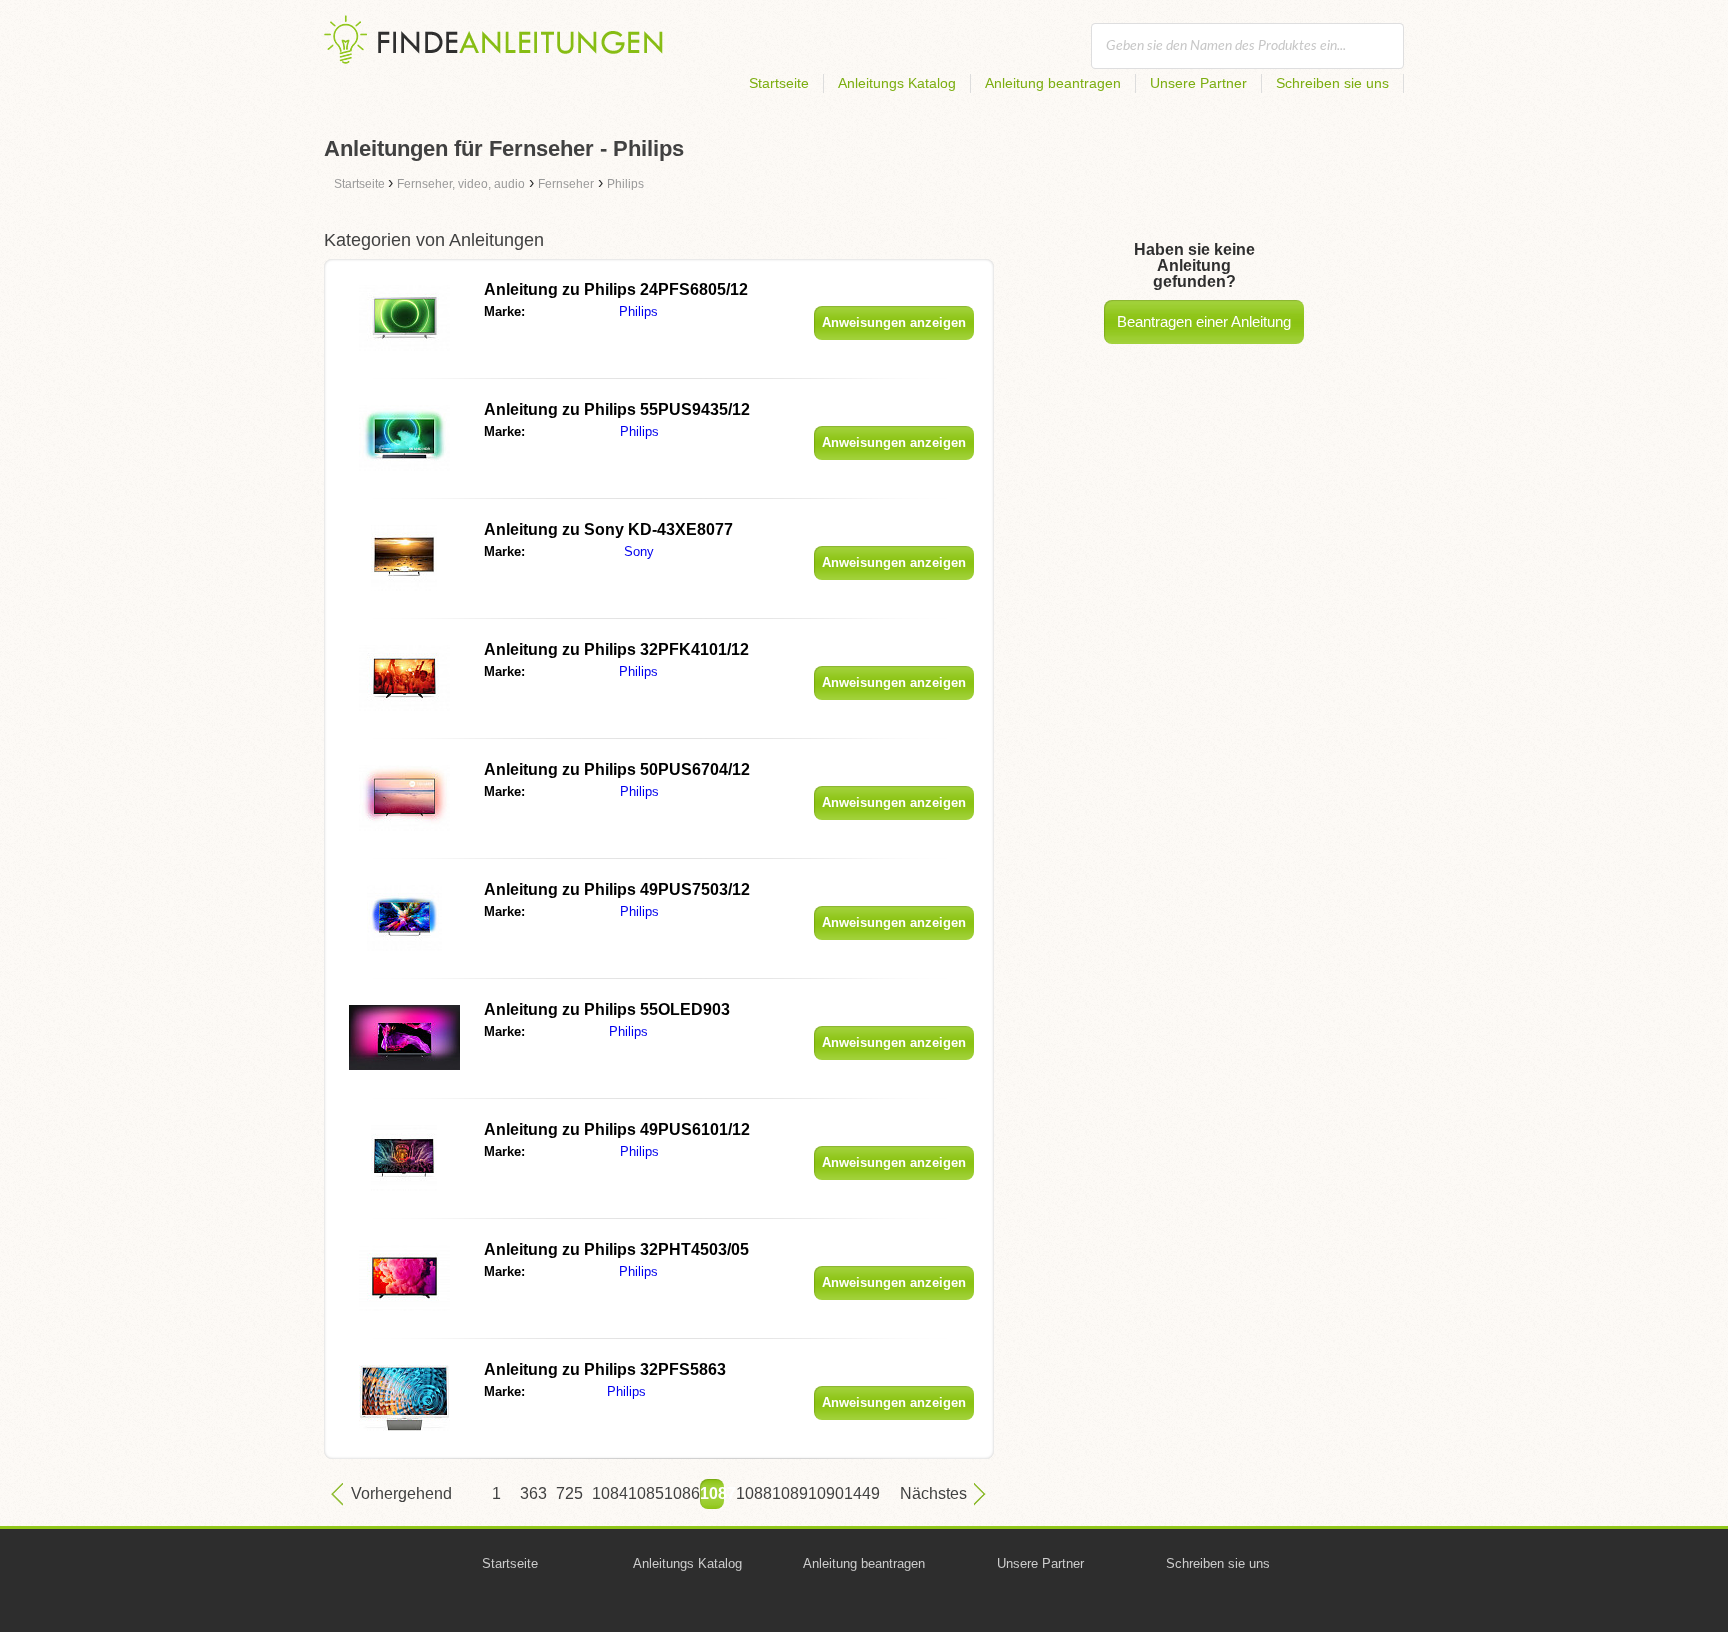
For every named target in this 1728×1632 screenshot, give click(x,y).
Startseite (779, 83)
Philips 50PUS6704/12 (617, 769)
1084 (604, 1493)
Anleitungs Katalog (897, 83)
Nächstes (933, 1493)
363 (532, 1493)
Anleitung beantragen (1053, 83)
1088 (748, 1493)
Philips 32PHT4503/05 (616, 1249)
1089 (784, 1493)
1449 (856, 1493)
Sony (639, 551)
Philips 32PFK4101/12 (616, 649)
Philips (638, 311)
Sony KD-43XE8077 (608, 529)
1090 (820, 1493)
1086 (676, 1493)
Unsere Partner (1198, 83)
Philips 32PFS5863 (605, 1369)
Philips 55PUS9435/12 (617, 409)
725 (568, 1493)
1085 (640, 1493)
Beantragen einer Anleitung (1204, 321)
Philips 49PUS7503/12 (617, 889)
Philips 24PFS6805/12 (616, 289)
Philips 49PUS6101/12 (617, 1129)
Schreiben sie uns (1332, 83)
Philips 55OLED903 (607, 1009)
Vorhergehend (401, 1493)
